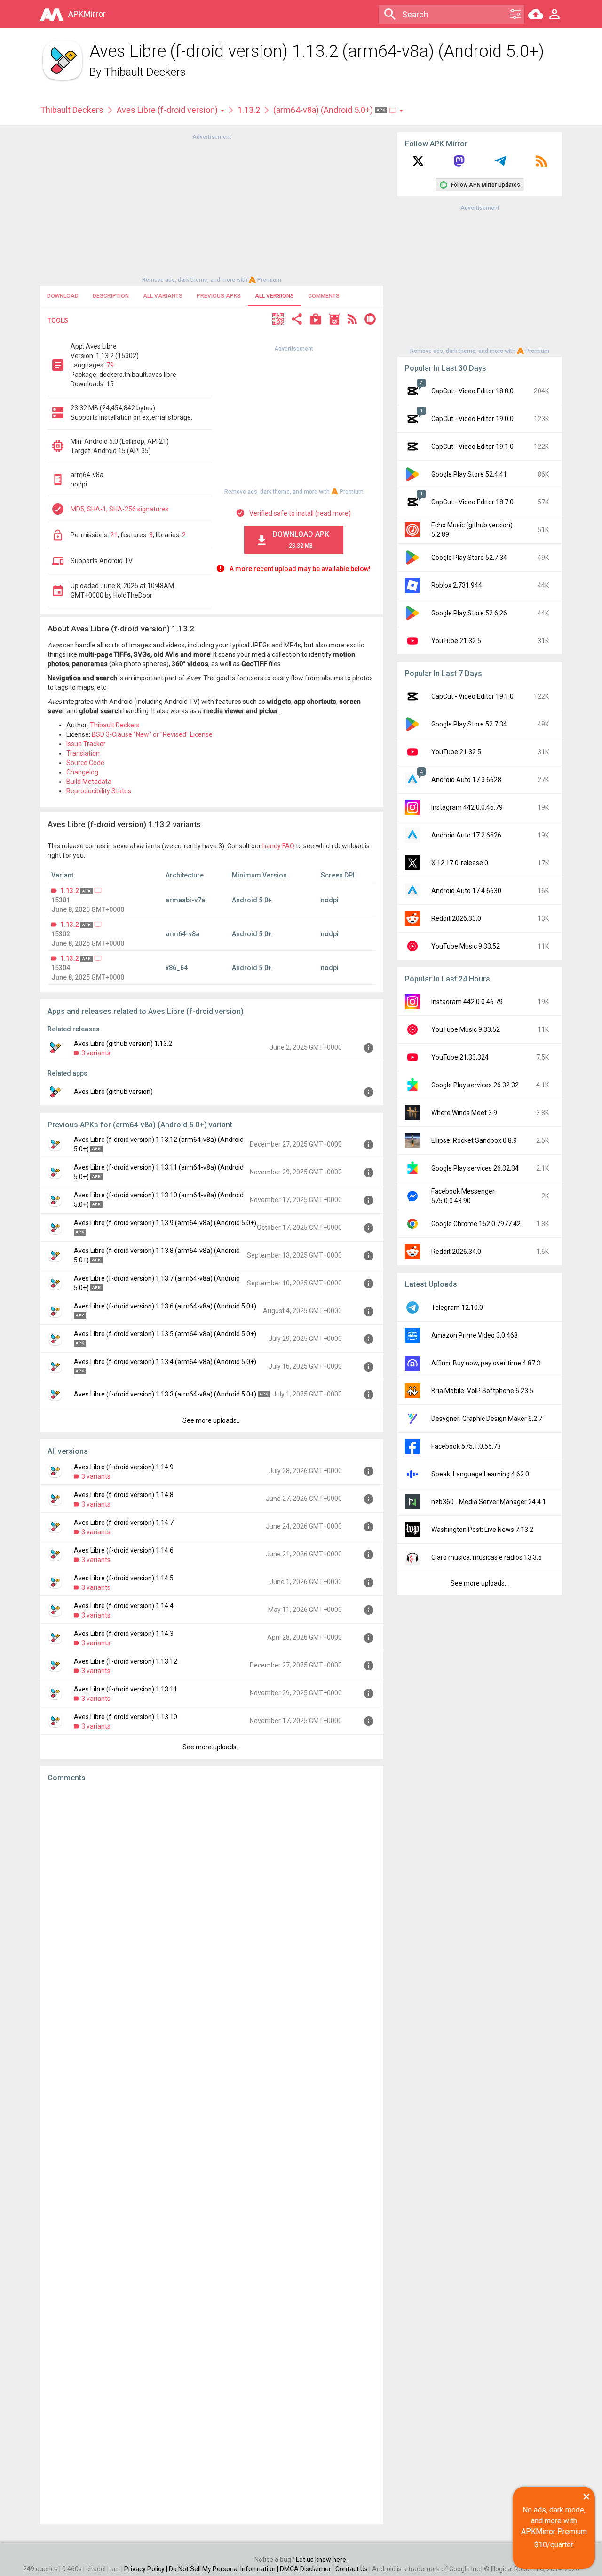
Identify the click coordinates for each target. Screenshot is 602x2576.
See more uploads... (212, 1420)
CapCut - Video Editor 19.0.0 (472, 419)
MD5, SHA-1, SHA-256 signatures (120, 509)
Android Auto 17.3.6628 (466, 780)
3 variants (96, 1053)
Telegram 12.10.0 (457, 1308)
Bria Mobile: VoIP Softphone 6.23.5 (482, 1391)
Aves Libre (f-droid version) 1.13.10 (126, 1717)
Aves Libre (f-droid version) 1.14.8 (124, 1495)
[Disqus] (212, 2153)
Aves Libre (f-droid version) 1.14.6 (124, 1550)
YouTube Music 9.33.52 (466, 946)
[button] (278, 320)
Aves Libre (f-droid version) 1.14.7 (124, 1523)
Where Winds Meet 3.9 (464, 1113)
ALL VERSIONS (274, 296)
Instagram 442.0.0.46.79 (467, 807)
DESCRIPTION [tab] (111, 296)
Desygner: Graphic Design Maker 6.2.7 (487, 1419)
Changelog (82, 772)
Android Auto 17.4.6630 (466, 891)
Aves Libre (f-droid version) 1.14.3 (124, 1634)
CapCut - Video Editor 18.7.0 (472, 502)
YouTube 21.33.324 (460, 1057)
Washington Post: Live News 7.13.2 (482, 1530)
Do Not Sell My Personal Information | (224, 2569)
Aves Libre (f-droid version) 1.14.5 (124, 1578)
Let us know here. (322, 2560)
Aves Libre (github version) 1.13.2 (123, 1044)
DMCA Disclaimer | (308, 2569)
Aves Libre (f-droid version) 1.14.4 (124, 1606)
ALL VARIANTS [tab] (163, 296)
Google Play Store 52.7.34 (469, 558)
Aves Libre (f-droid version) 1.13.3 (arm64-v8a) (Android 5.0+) (165, 1394)
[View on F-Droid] (334, 320)
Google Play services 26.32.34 (475, 1168)
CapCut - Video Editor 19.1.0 (472, 447)
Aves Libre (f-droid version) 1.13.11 (126, 1689)
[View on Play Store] (316, 320)
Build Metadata (89, 782)
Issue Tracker (86, 744)
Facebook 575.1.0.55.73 (466, 1446)
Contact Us (352, 2569)
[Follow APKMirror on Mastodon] (459, 164)
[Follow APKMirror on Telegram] (500, 164)
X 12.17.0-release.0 (460, 863)
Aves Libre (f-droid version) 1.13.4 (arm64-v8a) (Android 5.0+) (165, 1362)
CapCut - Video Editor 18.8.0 (472, 391)
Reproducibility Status (99, 791)
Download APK (301, 539)
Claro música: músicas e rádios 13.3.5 (487, 1557)
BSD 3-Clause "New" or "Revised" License (152, 734)
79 (110, 365)
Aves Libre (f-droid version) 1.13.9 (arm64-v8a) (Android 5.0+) (165, 1223)
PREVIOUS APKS (219, 296)
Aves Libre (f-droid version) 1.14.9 (124, 1467)
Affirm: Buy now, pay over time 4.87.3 (486, 1363)
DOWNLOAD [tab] (63, 296)
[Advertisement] (212, 207)
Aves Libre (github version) (113, 1092)
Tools (58, 320)
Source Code (85, 763)
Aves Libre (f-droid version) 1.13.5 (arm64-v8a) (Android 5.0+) (165, 1334)
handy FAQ (278, 846)
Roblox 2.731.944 (457, 585)
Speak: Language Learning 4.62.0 (480, 1474)
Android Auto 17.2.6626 (466, 835)
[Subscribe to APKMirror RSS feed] (541, 164)
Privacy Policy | (147, 2569)
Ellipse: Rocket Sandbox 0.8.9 (474, 1140)
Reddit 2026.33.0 (456, 918)
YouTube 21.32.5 (456, 641)
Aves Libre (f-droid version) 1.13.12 (126, 1661)
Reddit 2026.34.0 (456, 1252)
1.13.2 (249, 110)
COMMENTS (324, 296)
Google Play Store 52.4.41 (469, 474)
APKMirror (87, 14)
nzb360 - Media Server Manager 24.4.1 (489, 1502)
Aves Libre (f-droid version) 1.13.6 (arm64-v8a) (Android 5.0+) (165, 1306)
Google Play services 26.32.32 (475, 1085)
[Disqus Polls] (212, 1909)
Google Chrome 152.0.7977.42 (476, 1224)
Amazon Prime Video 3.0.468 (475, 1335)
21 (114, 535)
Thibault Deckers (145, 72)
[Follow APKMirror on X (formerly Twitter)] (418, 164)
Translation (83, 753)
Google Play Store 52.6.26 (469, 613)
